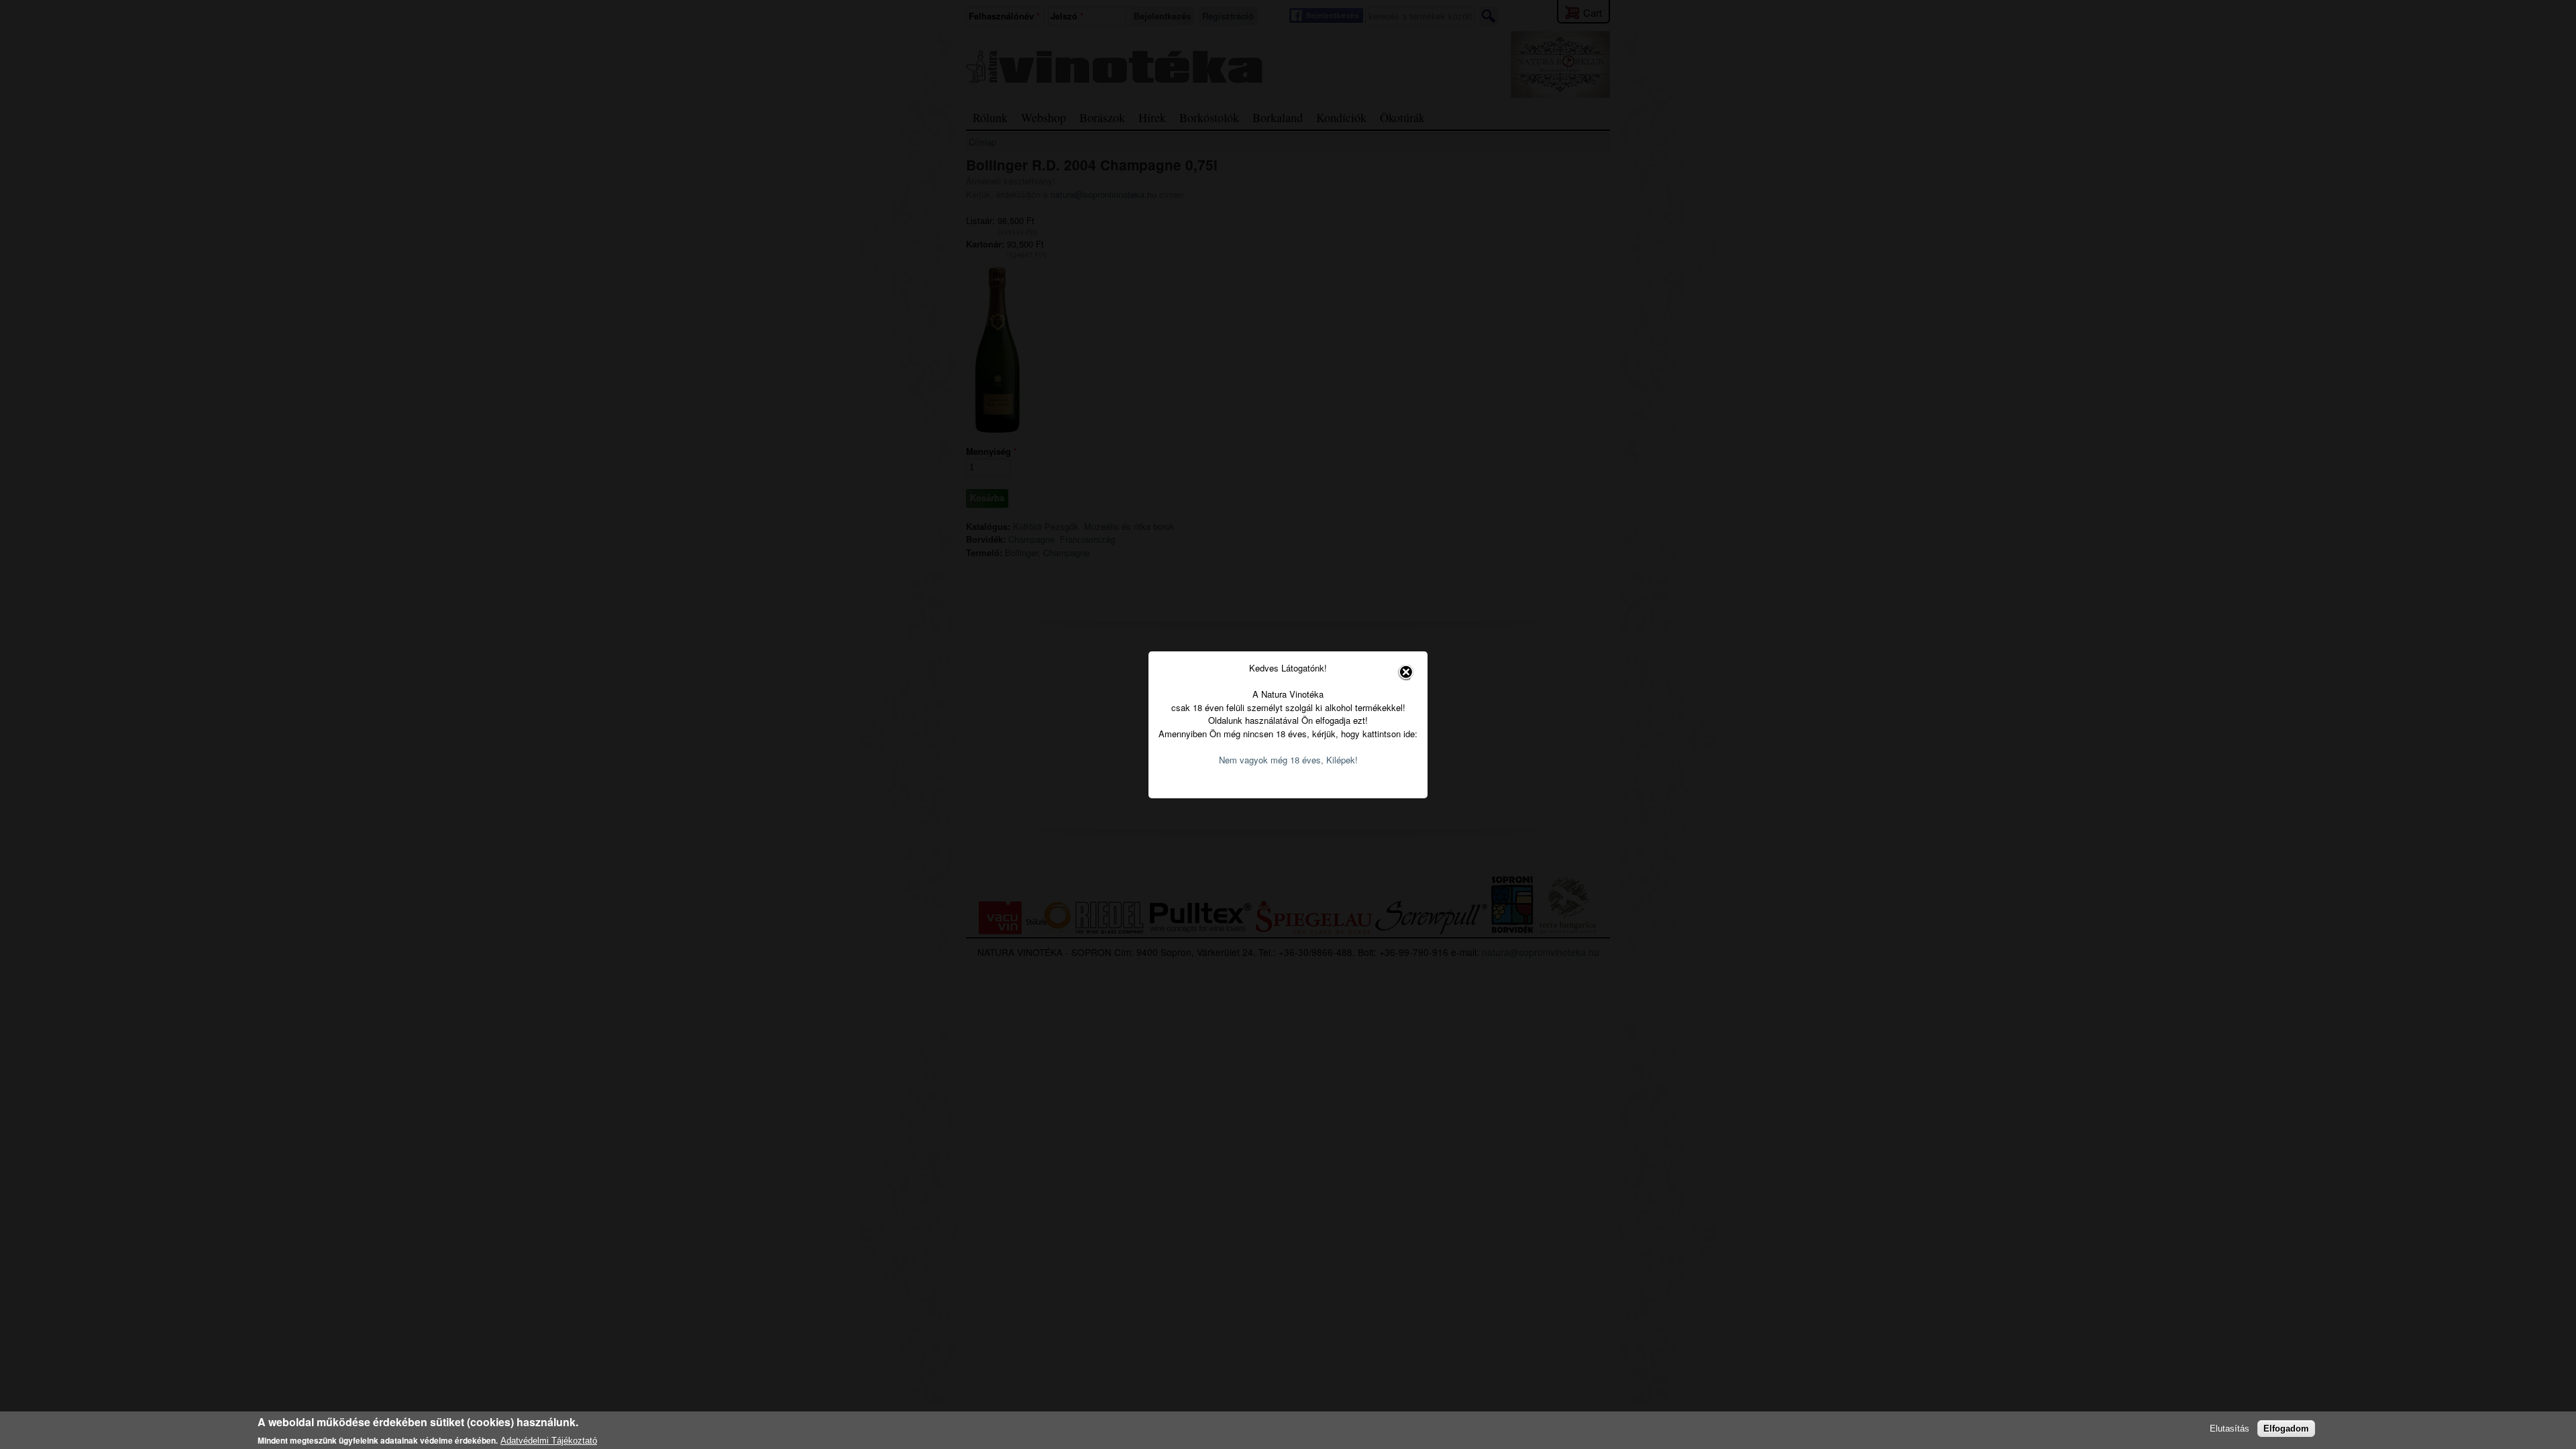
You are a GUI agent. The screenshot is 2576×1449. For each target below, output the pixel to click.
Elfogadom (2286, 1429)
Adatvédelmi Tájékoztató (549, 1440)
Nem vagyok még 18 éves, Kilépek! (1288, 760)
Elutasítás (2230, 1429)
